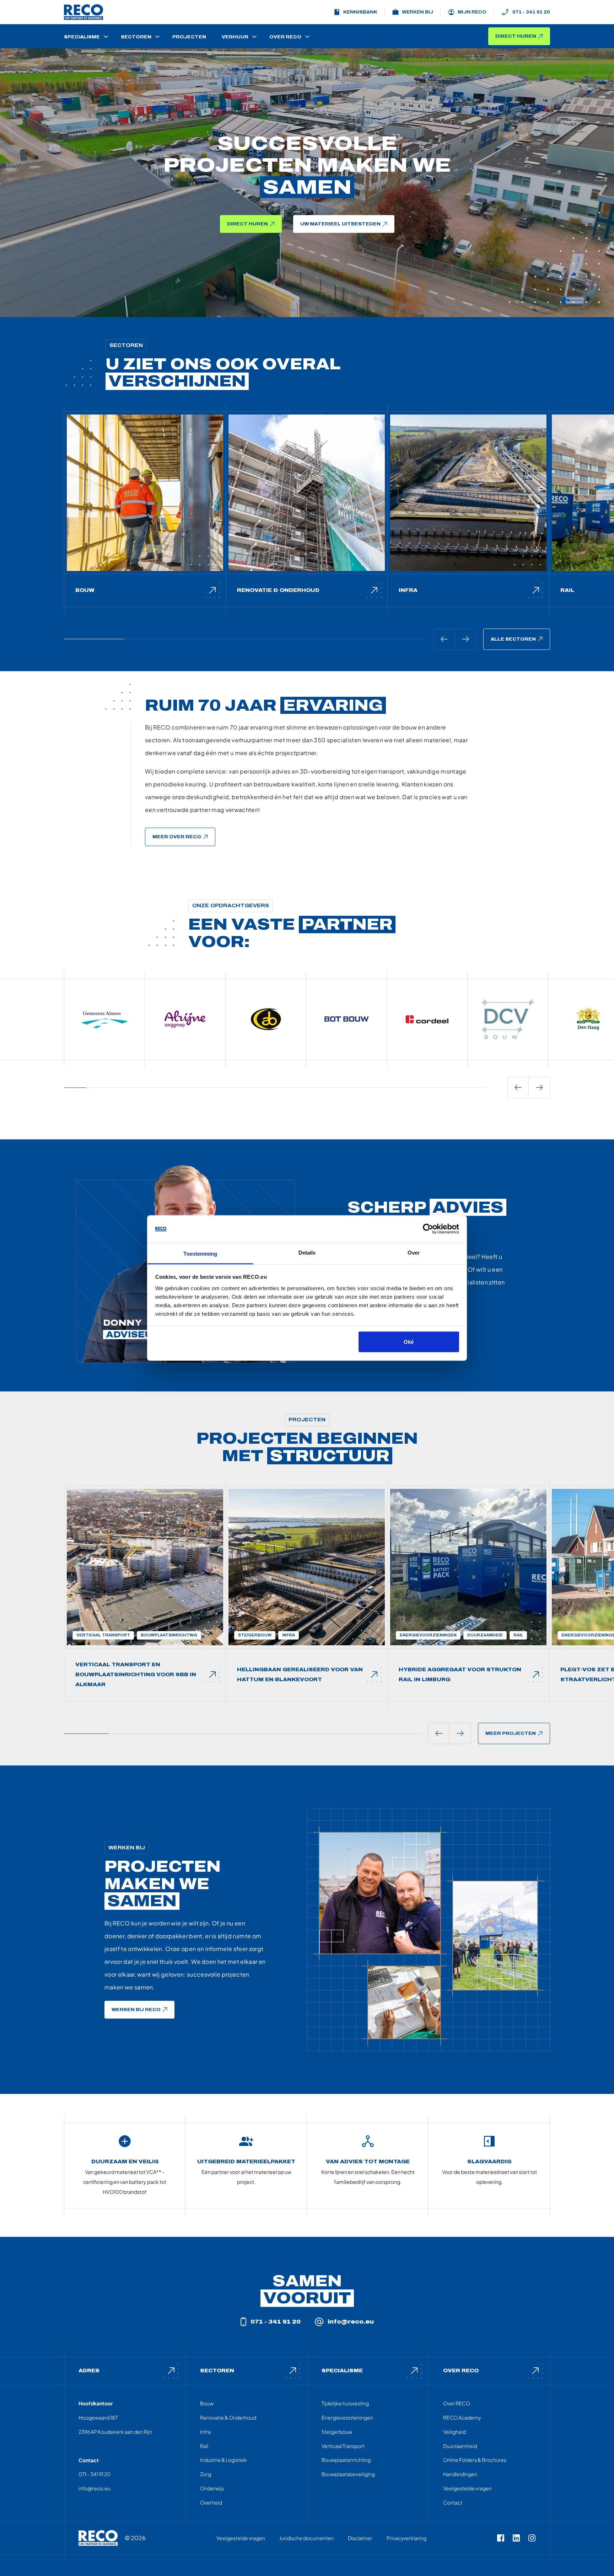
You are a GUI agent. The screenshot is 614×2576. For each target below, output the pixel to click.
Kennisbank (360, 12)
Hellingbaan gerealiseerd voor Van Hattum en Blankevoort (300, 1675)
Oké (409, 1342)
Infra (408, 590)
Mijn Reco (472, 12)
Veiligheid (454, 2432)
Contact (453, 2502)
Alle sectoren (513, 639)
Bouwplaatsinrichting (346, 2460)
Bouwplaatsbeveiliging (348, 2474)
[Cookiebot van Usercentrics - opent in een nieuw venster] (428, 1229)
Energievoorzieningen (347, 2417)
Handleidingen (460, 2474)
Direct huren (516, 36)
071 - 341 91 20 (531, 12)
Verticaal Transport (343, 2446)
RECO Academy (462, 2417)
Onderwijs (212, 2488)
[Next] (465, 639)
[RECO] (98, 2538)
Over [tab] (414, 1252)
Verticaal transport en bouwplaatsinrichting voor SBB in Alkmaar (136, 1675)
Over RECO (457, 2403)
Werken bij (418, 12)
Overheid (211, 2502)
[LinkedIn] (516, 2538)
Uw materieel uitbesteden (340, 224)
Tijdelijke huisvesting (345, 2403)
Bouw (85, 590)
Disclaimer (360, 2538)
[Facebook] (501, 2538)
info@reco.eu (351, 2322)
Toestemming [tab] (200, 1253)
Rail (567, 590)
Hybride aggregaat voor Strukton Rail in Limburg (460, 1675)
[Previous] (444, 639)
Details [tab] (307, 1252)
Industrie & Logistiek (223, 2460)
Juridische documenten (306, 2538)
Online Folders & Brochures (475, 2460)
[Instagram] (532, 2538)
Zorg (206, 2474)
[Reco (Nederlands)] (84, 12)
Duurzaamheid (460, 2446)
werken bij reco (136, 2010)
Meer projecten (511, 1733)
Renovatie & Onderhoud (278, 590)
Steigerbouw (337, 2432)
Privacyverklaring (406, 2538)
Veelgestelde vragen (467, 2488)
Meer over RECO (177, 837)
